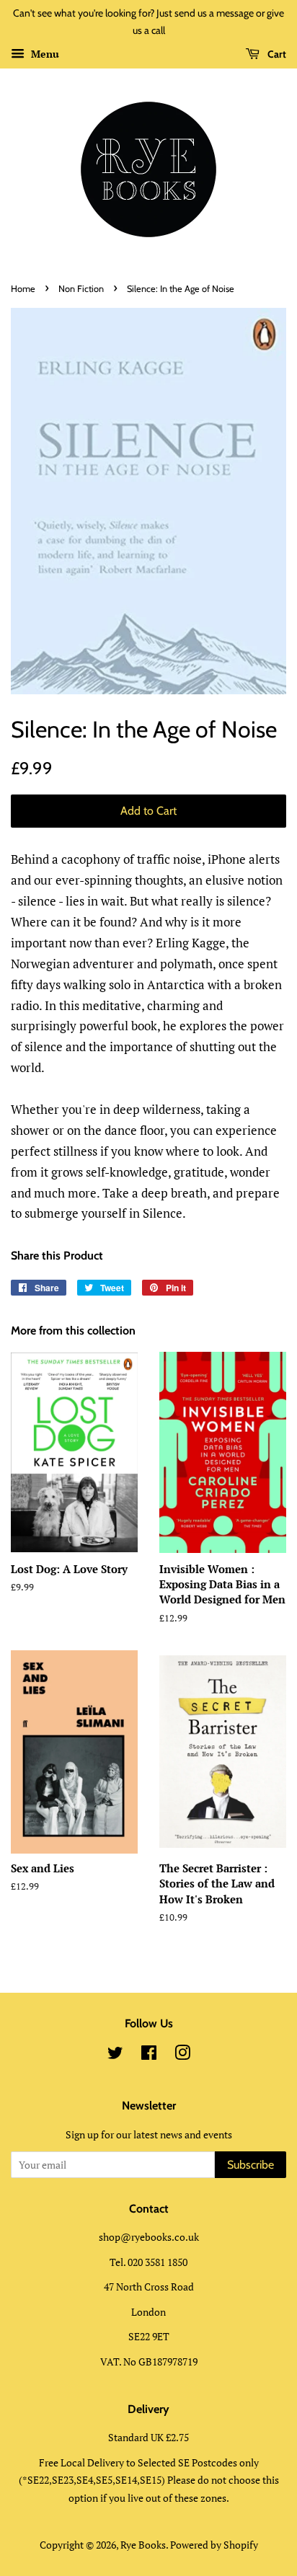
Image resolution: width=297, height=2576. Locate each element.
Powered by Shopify (214, 2545)
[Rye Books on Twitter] (115, 2055)
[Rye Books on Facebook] (149, 2055)
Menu (44, 54)
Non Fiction (81, 289)
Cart (276, 54)
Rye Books (143, 2545)
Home (23, 289)
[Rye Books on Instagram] (182, 2055)
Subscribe (251, 2165)
